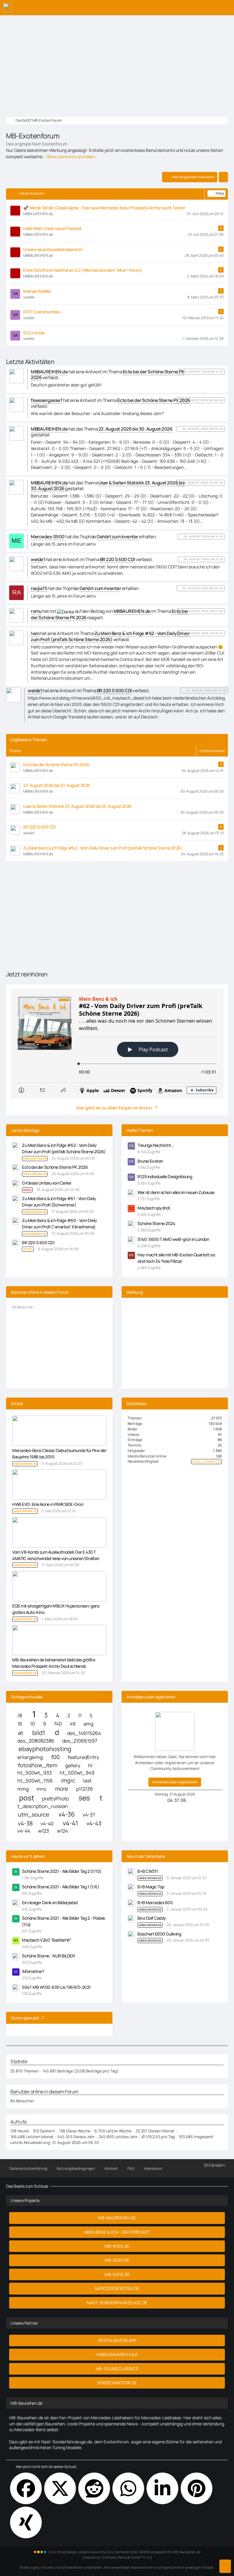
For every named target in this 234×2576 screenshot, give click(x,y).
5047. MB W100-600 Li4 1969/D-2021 (56, 1987)
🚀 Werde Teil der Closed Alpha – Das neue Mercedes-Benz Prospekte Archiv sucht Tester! (104, 208)
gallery (73, 1766)
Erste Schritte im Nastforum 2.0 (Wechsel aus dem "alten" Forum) (83, 270)
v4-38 (25, 1823)
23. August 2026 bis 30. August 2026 (57, 785)
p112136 (85, 1789)
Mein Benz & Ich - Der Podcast (117, 2232)
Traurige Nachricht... (156, 1145)
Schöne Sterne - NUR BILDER (48, 1956)
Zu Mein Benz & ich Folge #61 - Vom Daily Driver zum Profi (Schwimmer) (59, 1202)
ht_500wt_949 (77, 1773)
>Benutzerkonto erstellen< (71, 157)
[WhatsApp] (128, 2488)
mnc (42, 1789)
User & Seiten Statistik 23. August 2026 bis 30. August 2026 (77, 806)
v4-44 (24, 1831)
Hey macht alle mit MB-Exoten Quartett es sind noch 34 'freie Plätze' (176, 1258)
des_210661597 (80, 1741)
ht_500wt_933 (35, 1773)
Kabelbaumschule (117, 2354)
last (87, 1781)
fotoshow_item (38, 1765)
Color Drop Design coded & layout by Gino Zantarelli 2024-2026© (99, 2552)
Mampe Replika (37, 291)
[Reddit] (94, 2488)
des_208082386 (36, 1741)
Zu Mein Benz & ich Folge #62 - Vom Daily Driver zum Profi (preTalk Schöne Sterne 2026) (103, 848)
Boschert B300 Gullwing (159, 1934)
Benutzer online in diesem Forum (40, 1292)
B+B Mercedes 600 (155, 1902)
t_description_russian (43, 1806)
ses (84, 1798)
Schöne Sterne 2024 (156, 1223)
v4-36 (67, 1814)
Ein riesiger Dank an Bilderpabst (50, 1902)
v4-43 (94, 1823)
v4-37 (89, 1815)
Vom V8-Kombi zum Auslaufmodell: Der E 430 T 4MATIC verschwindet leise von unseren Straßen (56, 1555)
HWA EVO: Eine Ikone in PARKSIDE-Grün (48, 1504)
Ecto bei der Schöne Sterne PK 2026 (56, 764)
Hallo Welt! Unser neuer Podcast (52, 228)
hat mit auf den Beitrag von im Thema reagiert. (109, 614)
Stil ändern (214, 2165)
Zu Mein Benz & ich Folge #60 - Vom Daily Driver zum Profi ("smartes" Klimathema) (59, 1223)
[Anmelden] (211, 8)
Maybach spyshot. (154, 1208)
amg (88, 1724)
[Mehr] (223, 177)
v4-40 (47, 1824)
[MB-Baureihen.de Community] (8, 8)
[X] (60, 2488)
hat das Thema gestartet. (101, 432)
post (27, 1798)
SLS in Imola (34, 333)
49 (73, 1724)
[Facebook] (26, 2488)
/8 (20, 1716)
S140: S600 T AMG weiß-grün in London (173, 1239)
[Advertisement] (117, 61)
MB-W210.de (117, 2274)
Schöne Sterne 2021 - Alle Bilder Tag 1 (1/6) (60, 1887)
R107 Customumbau (42, 312)
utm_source (34, 1815)
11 (80, 1716)
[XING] (26, 2522)
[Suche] (196, 8)
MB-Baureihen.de (117, 2218)
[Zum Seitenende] (225, 2566)
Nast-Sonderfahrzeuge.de (117, 2303)
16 (20, 1724)
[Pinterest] (197, 2488)
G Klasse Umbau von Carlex (47, 1183)
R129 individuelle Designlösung (165, 1176)
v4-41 (70, 1823)
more (62, 1789)
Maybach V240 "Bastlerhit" (47, 1940)
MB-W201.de (117, 2260)
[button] (162, 2488)
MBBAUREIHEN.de (150, 1878)
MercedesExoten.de (117, 2288)
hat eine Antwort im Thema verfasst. (107, 375)
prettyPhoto (55, 1799)
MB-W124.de (117, 2246)
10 (33, 1724)
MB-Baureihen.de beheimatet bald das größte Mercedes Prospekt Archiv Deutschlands (54, 1663)
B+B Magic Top (151, 1887)
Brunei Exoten (150, 1161)
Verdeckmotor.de (117, 2383)
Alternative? (33, 1971)
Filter (220, 193)
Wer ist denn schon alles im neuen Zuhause (176, 1192)
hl (90, 1766)
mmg (23, 1789)
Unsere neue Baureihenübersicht (53, 249)
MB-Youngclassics (117, 2369)
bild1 (39, 1733)
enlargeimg (30, 1757)
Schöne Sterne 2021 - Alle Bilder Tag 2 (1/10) (62, 1871)
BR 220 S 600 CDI (39, 827)
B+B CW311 (148, 1871)
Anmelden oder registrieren (175, 1782)
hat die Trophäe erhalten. (94, 537)
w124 (62, 1831)
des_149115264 (84, 1733)
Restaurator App (117, 2340)
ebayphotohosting (45, 1749)
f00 (55, 1757)
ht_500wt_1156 (35, 1781)
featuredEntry (83, 1757)
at (21, 1733)
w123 (44, 1831)
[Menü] (226, 8)
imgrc (68, 1780)
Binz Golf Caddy (152, 1918)
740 (58, 1724)
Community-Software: (117, 2557)
